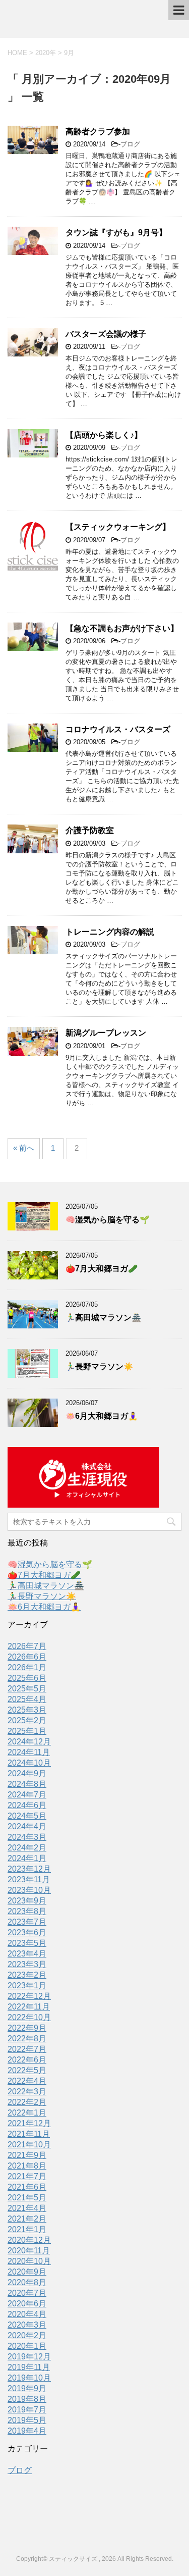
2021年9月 (27, 2155)
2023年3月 (27, 1964)
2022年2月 (27, 2102)
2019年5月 (27, 2420)
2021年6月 (27, 2187)
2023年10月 (29, 1890)
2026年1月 (27, 1667)
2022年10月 (29, 2017)
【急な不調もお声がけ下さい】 (122, 628)
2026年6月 (27, 1657)
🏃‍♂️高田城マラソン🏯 (103, 1318)
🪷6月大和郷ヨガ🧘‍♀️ (102, 1416)
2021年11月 (29, 2134)
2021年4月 (27, 2208)
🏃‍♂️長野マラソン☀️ (99, 1367)
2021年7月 (27, 2176)
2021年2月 (27, 2219)
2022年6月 (27, 2060)
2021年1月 (27, 2229)
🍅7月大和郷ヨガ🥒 (102, 1269)
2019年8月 (27, 2399)
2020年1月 (27, 2346)
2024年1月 (27, 1858)
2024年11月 (29, 1752)
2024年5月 (27, 1816)
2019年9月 (27, 2388)
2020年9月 (27, 2272)
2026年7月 (27, 1646)
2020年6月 (27, 2304)
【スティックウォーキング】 (118, 527)
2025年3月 (27, 1710)
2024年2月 (27, 1848)
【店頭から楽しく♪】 (104, 435)
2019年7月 (27, 2410)
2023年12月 (29, 1869)
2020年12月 (29, 2240)
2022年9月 (27, 2028)
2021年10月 (29, 2145)
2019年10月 (29, 2378)
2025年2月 (27, 1720)
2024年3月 (27, 1837)
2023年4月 (27, 1954)
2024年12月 (29, 1742)
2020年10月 (29, 2261)
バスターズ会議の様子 (106, 334)
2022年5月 (27, 2070)
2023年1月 (27, 1986)
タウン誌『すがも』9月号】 (116, 233)
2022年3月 (27, 2092)
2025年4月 (27, 1699)
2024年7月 (27, 1795)
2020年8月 (27, 2282)
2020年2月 (27, 2335)
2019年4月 (27, 2431)
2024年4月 (27, 1826)
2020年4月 (27, 2314)
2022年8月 (27, 2039)
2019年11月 (29, 2367)
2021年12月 (29, 2123)
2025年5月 (27, 1689)
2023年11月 (29, 1879)
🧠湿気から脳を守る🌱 (107, 1220)
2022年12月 (29, 1996)
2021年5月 (27, 2198)
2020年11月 (29, 2251)
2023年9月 (27, 1901)
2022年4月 (27, 2081)
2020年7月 (27, 2293)
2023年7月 (27, 1922)
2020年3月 (27, 2325)
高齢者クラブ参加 (98, 132)
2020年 (46, 53)
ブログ (130, 144)
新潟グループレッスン (106, 1033)
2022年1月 (27, 2113)
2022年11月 (29, 2007)
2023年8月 (27, 1911)
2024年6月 (27, 1805)
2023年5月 (27, 1943)
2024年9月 (27, 1773)
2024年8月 (27, 1784)
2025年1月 (27, 1731)
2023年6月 (27, 1933)
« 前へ (24, 1148)
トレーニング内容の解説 (110, 932)
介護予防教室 (90, 830)
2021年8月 (27, 2166)
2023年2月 (27, 1975)
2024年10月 (29, 1763)
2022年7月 (27, 2049)
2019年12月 (29, 2357)
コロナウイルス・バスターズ (118, 729)
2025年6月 (27, 1678)
